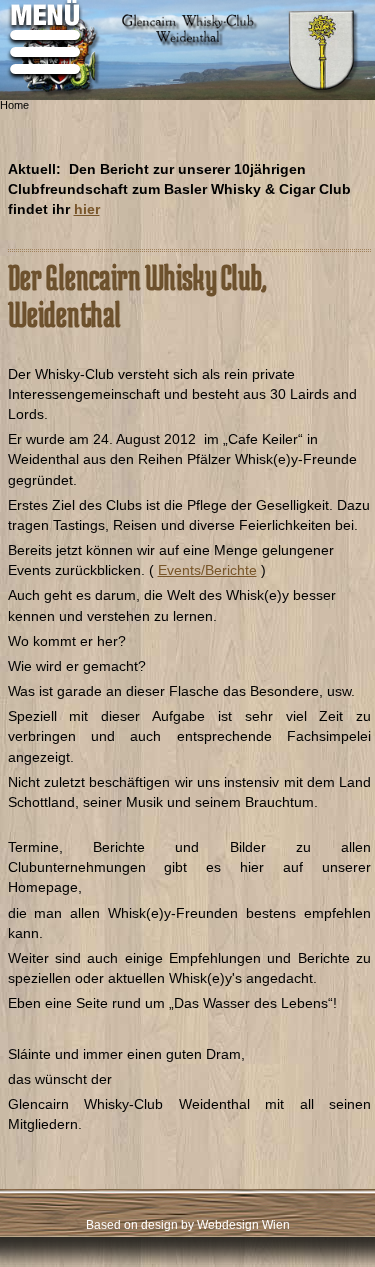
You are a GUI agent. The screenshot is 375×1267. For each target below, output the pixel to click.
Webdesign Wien (243, 1225)
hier (87, 209)
